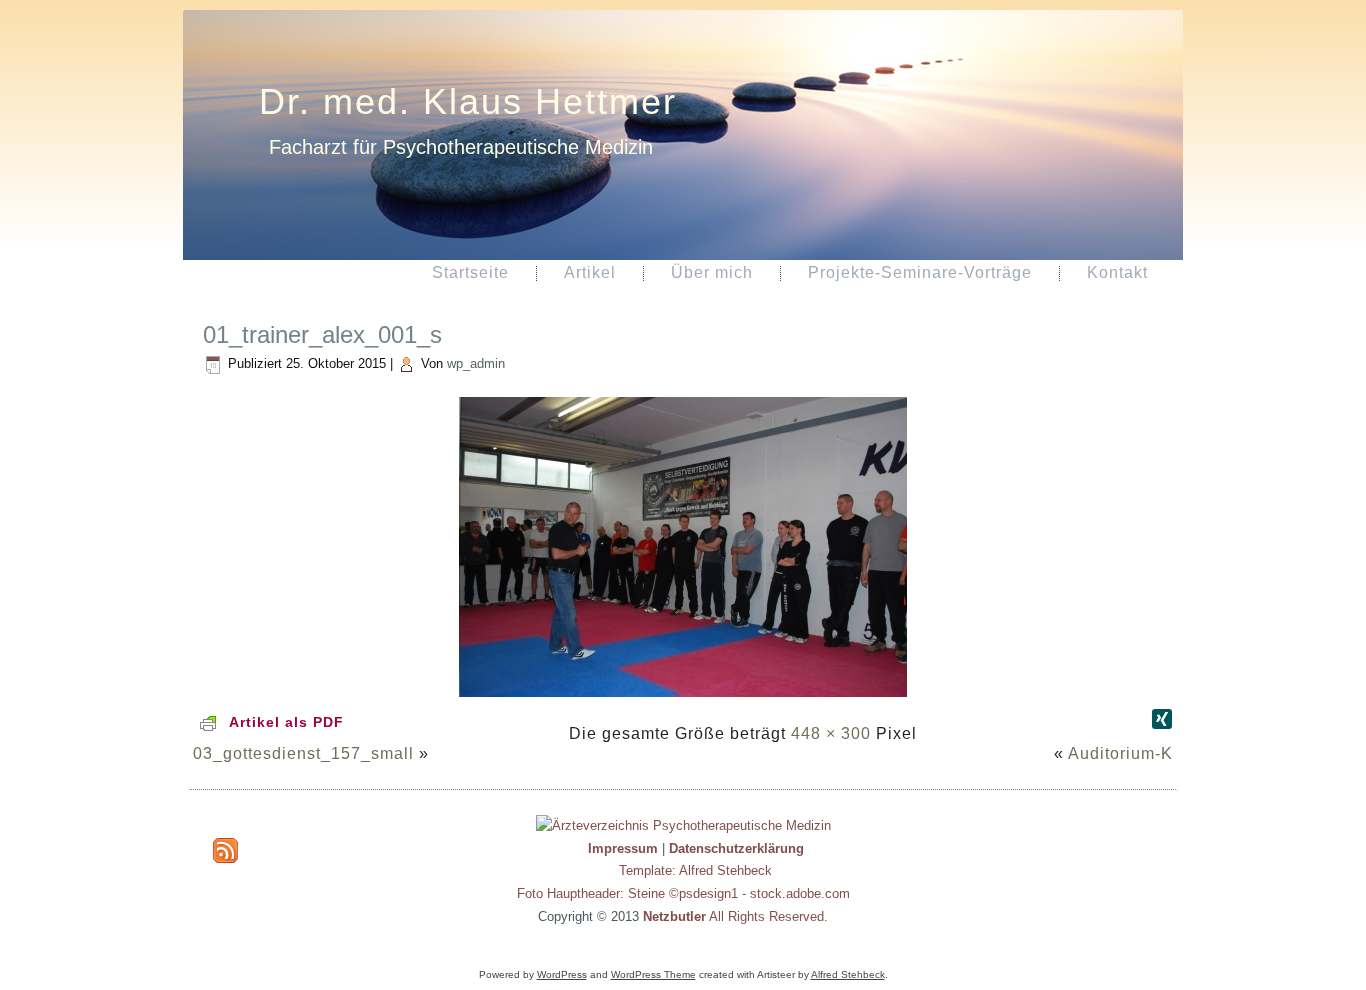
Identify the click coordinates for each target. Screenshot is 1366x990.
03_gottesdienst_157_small (303, 753)
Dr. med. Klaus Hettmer (468, 101)
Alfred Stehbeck (848, 974)
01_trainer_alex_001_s (322, 334)
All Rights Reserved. (735, 916)
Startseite (470, 272)
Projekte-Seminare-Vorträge (920, 272)
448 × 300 (831, 733)
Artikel (590, 272)
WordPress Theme (653, 974)
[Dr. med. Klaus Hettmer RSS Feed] (225, 850)
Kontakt (1117, 272)
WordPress (562, 974)
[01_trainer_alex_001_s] (683, 698)
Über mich (712, 272)
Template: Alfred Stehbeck (695, 870)
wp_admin (476, 363)
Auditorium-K (1120, 753)
